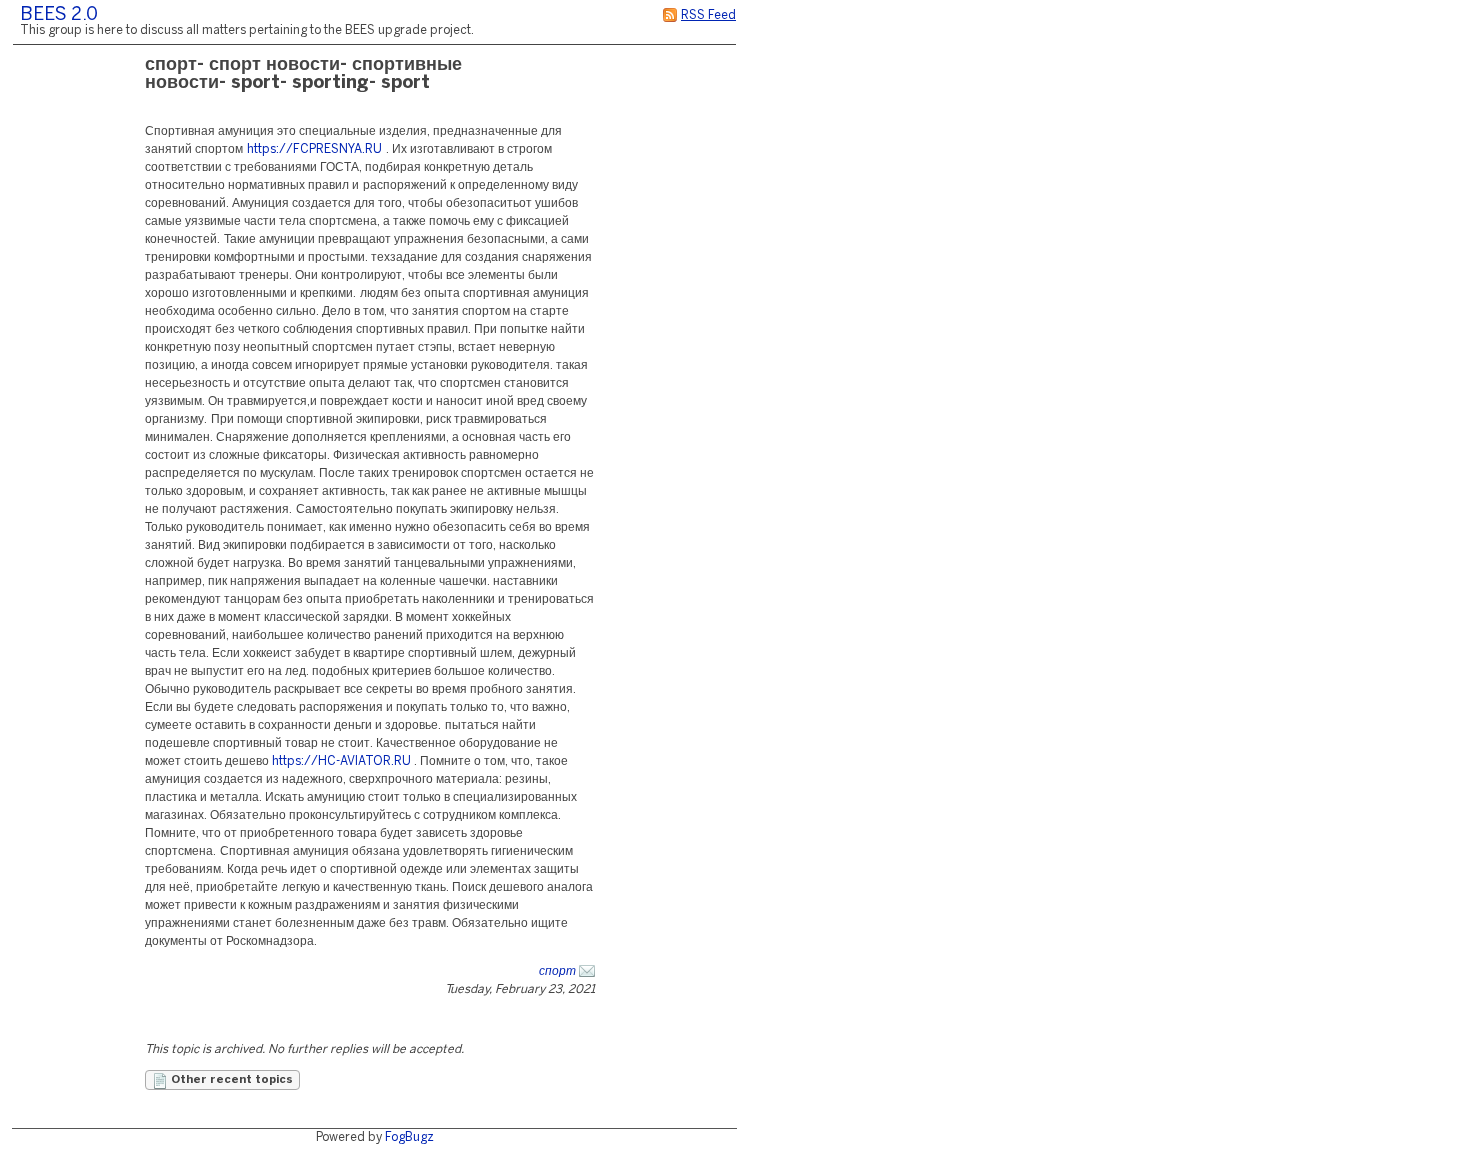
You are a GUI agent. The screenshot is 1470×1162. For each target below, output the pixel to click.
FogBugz (409, 1137)
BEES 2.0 (59, 15)
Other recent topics (230, 1080)
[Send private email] (587, 971)
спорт (557, 971)
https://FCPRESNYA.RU (314, 149)
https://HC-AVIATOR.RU (341, 761)
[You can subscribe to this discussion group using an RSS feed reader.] (670, 15)
